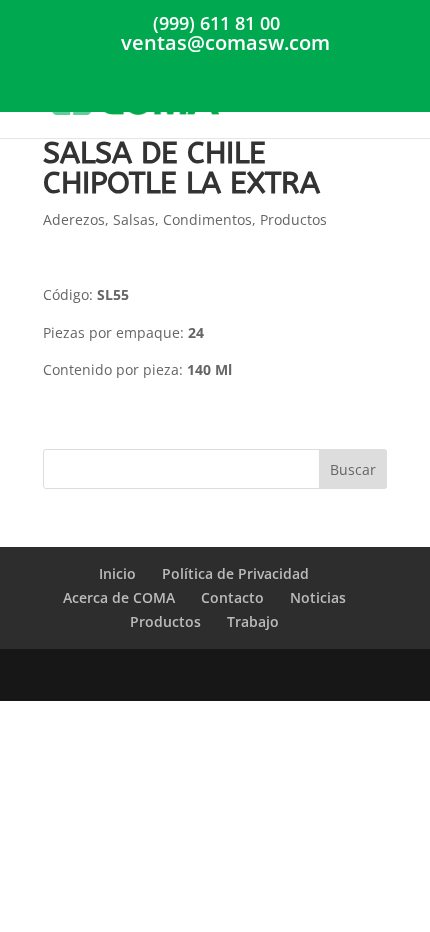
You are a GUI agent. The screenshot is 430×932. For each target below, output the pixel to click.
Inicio (117, 573)
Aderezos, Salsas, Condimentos (147, 219)
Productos (293, 219)
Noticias (318, 597)
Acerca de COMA (119, 597)
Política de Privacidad (235, 573)
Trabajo (253, 621)
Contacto (232, 597)
